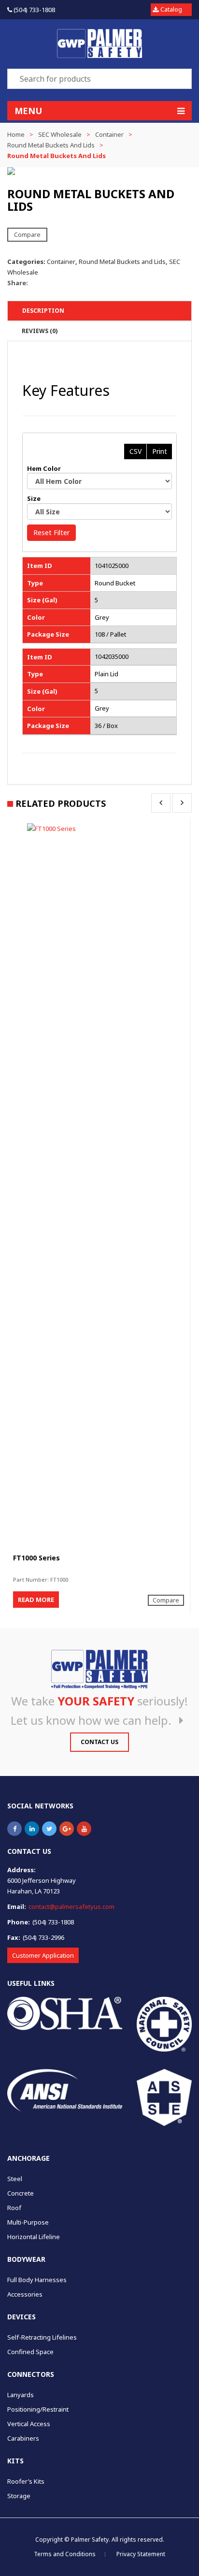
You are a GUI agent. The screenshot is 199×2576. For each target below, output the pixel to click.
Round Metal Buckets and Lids (51, 145)
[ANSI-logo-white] (65, 2090)
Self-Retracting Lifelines (42, 2337)
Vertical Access (29, 2424)
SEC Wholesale (60, 134)
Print (160, 451)
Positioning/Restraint (38, 2409)
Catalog (171, 9)
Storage (19, 2496)
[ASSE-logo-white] (164, 2097)
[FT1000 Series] (99, 1186)
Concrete (21, 2193)
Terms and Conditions (65, 2554)
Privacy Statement (141, 2554)
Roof (14, 2208)
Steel (15, 2179)
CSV (135, 451)
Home (16, 134)
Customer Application (43, 1955)
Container (109, 134)
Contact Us (99, 1742)
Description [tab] (43, 311)
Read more (36, 1600)
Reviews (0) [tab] (40, 331)
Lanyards (21, 2395)
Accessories (25, 2294)
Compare (27, 234)
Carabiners (23, 2438)
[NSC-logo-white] (164, 2024)
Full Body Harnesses (37, 2280)
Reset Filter (51, 532)
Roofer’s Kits (26, 2481)
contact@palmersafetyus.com (71, 1907)
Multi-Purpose (28, 2222)
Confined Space (30, 2352)
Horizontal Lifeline (34, 2237)
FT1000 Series (36, 1558)
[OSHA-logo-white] (65, 2013)
